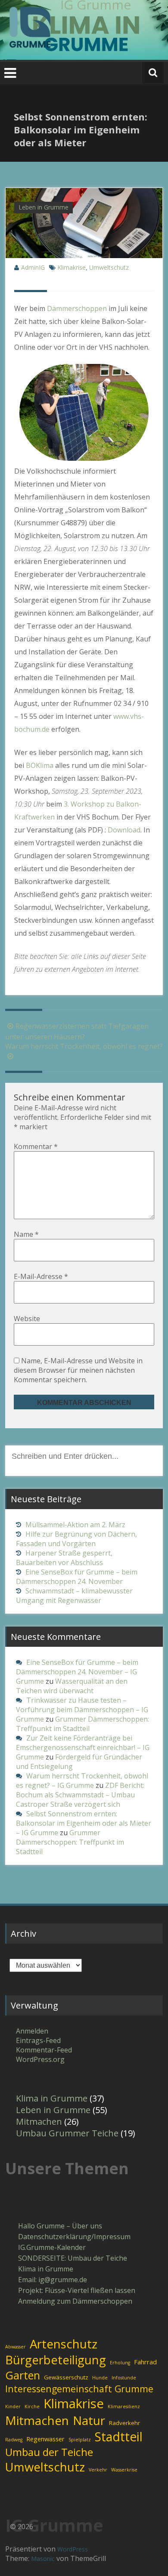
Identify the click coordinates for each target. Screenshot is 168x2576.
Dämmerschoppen (77, 308)
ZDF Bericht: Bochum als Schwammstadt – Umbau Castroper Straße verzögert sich (80, 1795)
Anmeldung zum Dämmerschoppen (75, 2301)
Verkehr (98, 2470)
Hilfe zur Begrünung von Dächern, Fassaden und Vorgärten (76, 1539)
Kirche (32, 2407)
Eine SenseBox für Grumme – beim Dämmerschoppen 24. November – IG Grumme (77, 1672)
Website (27, 1319)
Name (26, 1234)
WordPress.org (40, 2059)
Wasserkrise (124, 2470)
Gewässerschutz (66, 2377)
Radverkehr (124, 2423)
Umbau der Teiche (49, 2452)
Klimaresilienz (124, 2407)
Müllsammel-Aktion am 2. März (75, 1525)
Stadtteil (119, 2437)
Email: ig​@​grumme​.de (53, 2280)
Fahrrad (145, 2362)
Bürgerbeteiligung (56, 2360)
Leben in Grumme (44, 207)
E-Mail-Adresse (41, 1276)
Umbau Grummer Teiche (67, 2133)
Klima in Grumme (52, 2098)
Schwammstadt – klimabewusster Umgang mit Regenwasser (74, 1596)
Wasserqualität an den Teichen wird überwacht (72, 1686)
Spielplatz (80, 2440)
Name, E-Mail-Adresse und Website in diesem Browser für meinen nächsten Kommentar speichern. (78, 1370)
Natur (89, 2420)
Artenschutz (64, 2344)
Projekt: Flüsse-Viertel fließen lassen (77, 2290)
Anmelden (32, 2031)
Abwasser (16, 2347)
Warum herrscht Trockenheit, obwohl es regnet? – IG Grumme (82, 1781)
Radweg (14, 2440)
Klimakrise (72, 267)
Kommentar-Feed (44, 2050)
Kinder (13, 2407)
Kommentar (36, 1146)
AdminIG (33, 267)
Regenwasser (45, 2439)
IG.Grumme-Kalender (52, 2247)
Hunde (100, 2378)
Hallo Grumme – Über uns (60, 2226)
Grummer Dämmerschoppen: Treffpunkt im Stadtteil (82, 1724)
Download (123, 830)
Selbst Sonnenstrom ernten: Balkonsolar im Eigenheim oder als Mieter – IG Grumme (84, 1823)
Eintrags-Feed (38, 2040)
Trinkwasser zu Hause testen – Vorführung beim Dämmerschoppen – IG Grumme (82, 1710)
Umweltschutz (109, 267)
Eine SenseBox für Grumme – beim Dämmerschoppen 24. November (77, 1577)
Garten (23, 2375)
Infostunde (124, 2378)
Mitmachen (39, 2122)
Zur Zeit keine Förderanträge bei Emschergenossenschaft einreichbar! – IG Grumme (83, 1747)
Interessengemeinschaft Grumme (79, 2389)
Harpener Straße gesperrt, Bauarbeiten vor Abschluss (64, 1558)
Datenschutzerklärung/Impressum (74, 2237)
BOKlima (40, 765)
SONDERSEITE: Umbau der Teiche (73, 2258)
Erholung (120, 2363)
